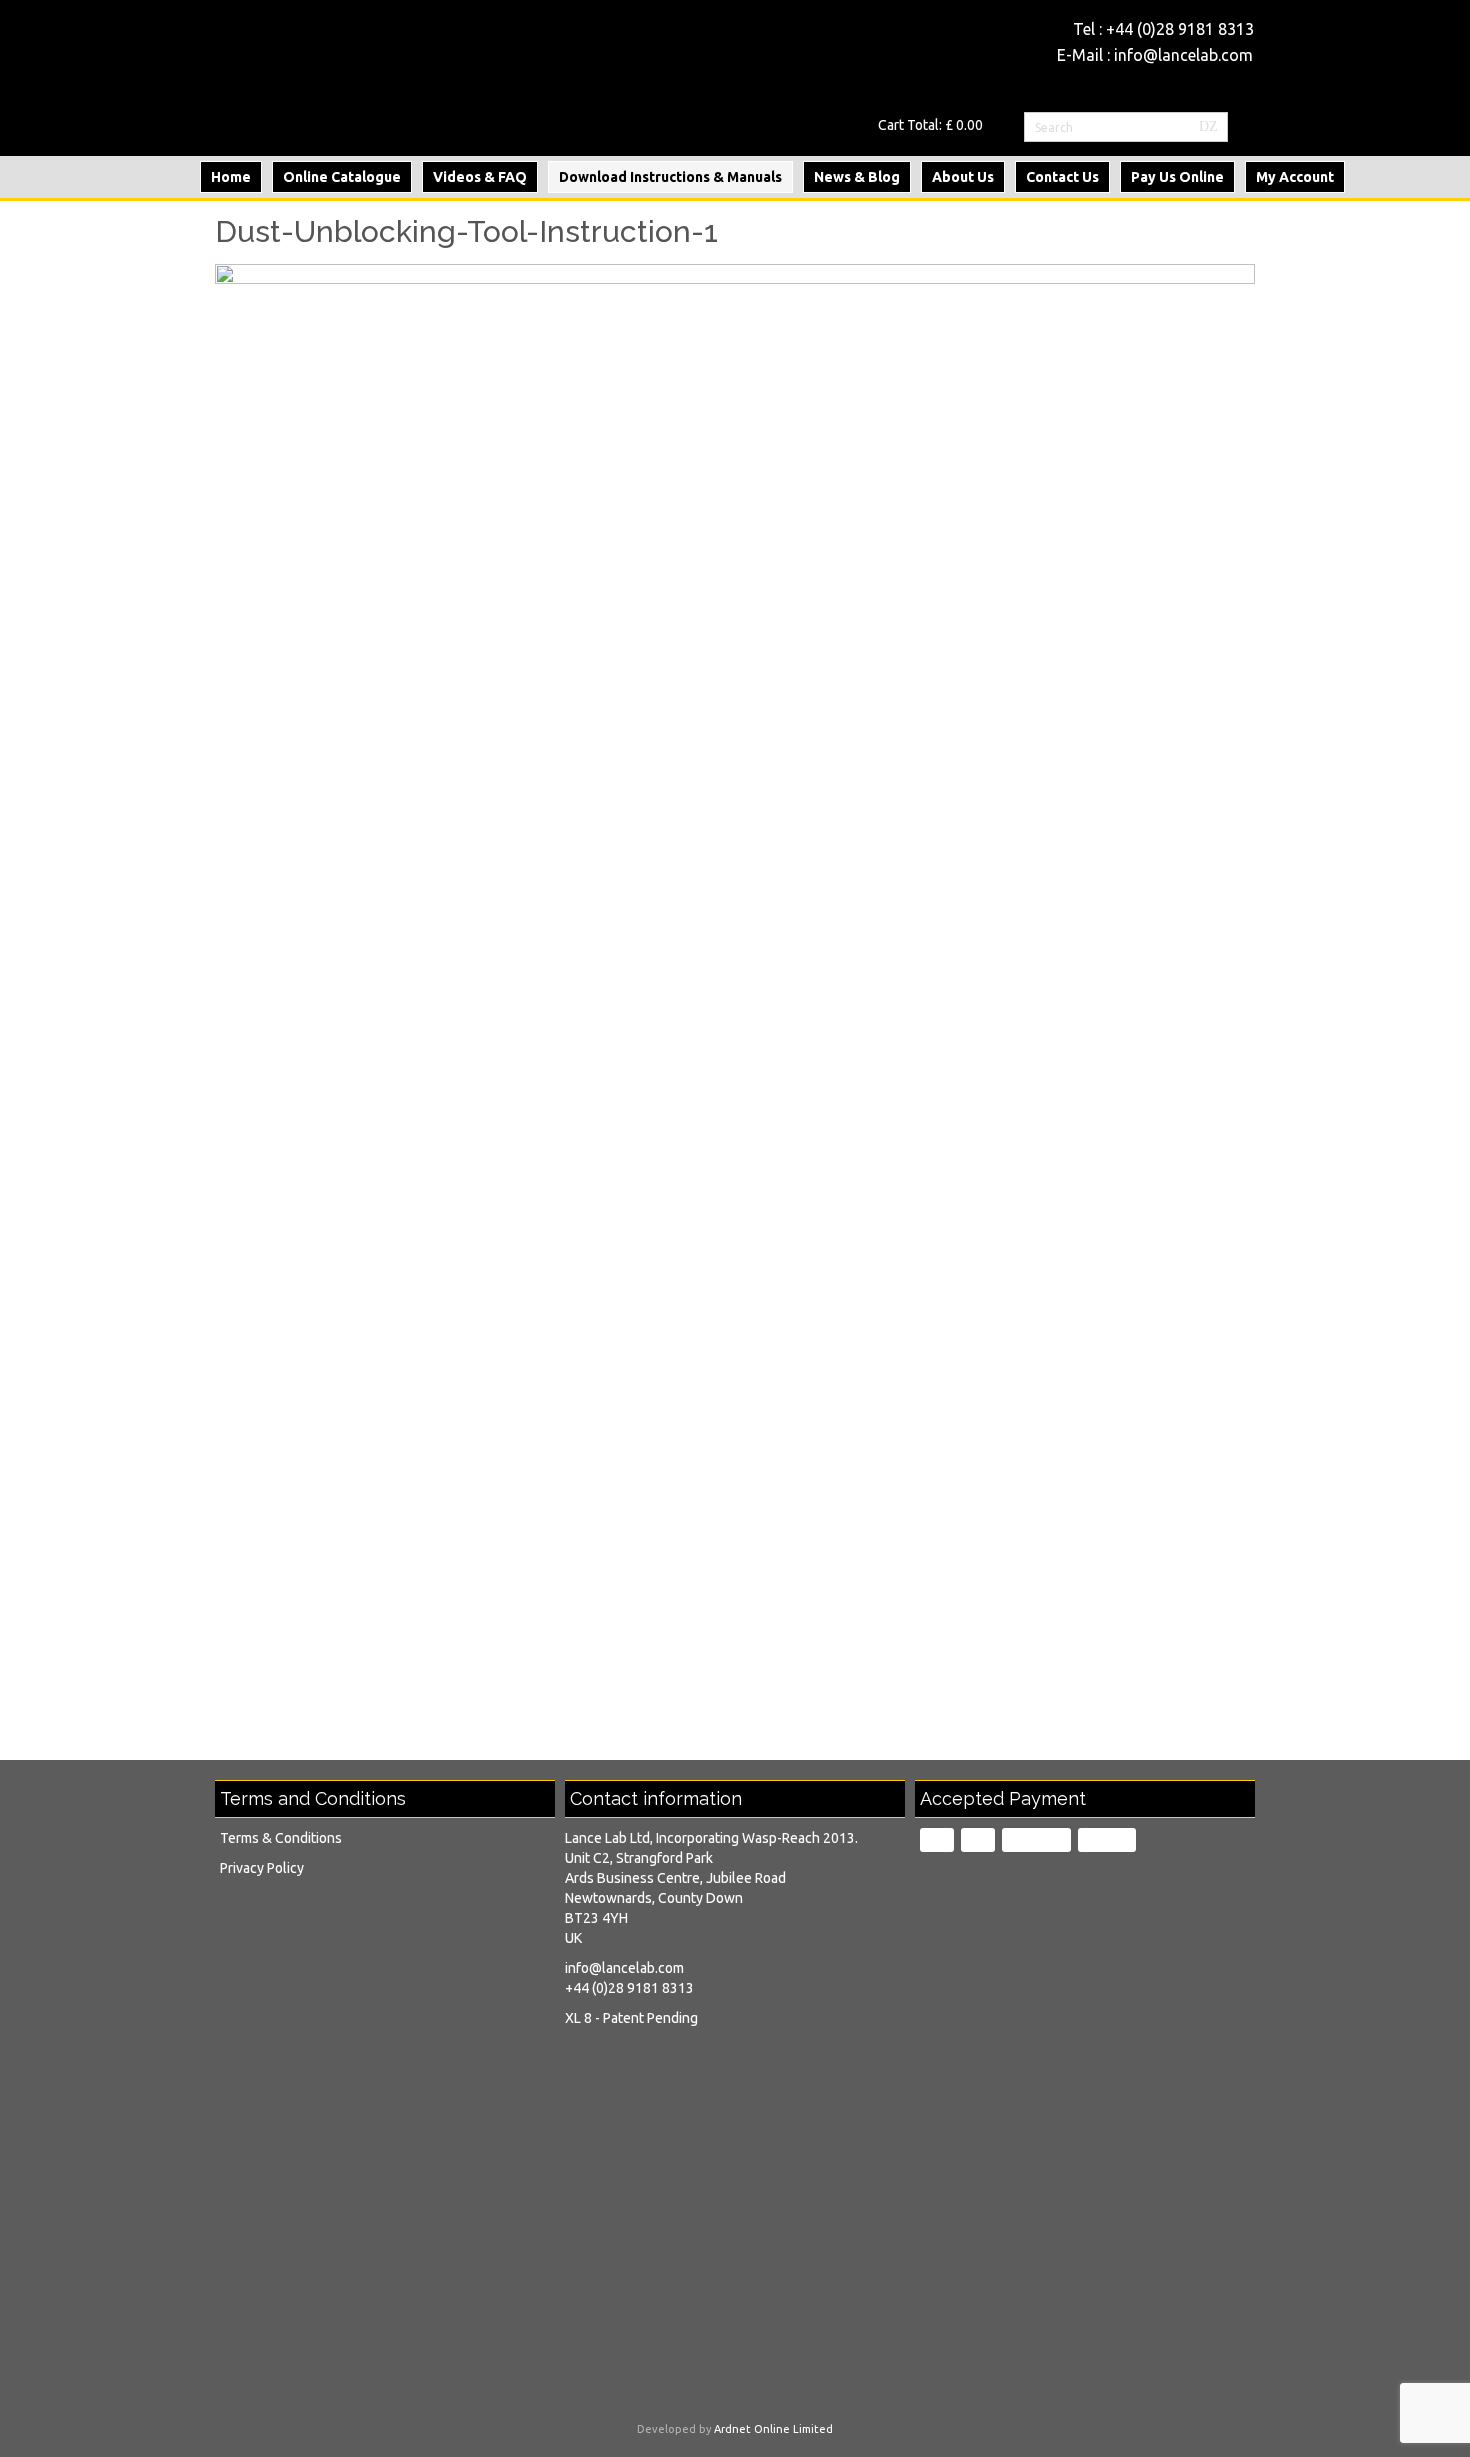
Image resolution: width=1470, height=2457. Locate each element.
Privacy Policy (262, 1868)
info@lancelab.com (1183, 55)
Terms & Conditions (281, 1838)
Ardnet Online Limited (773, 2429)
